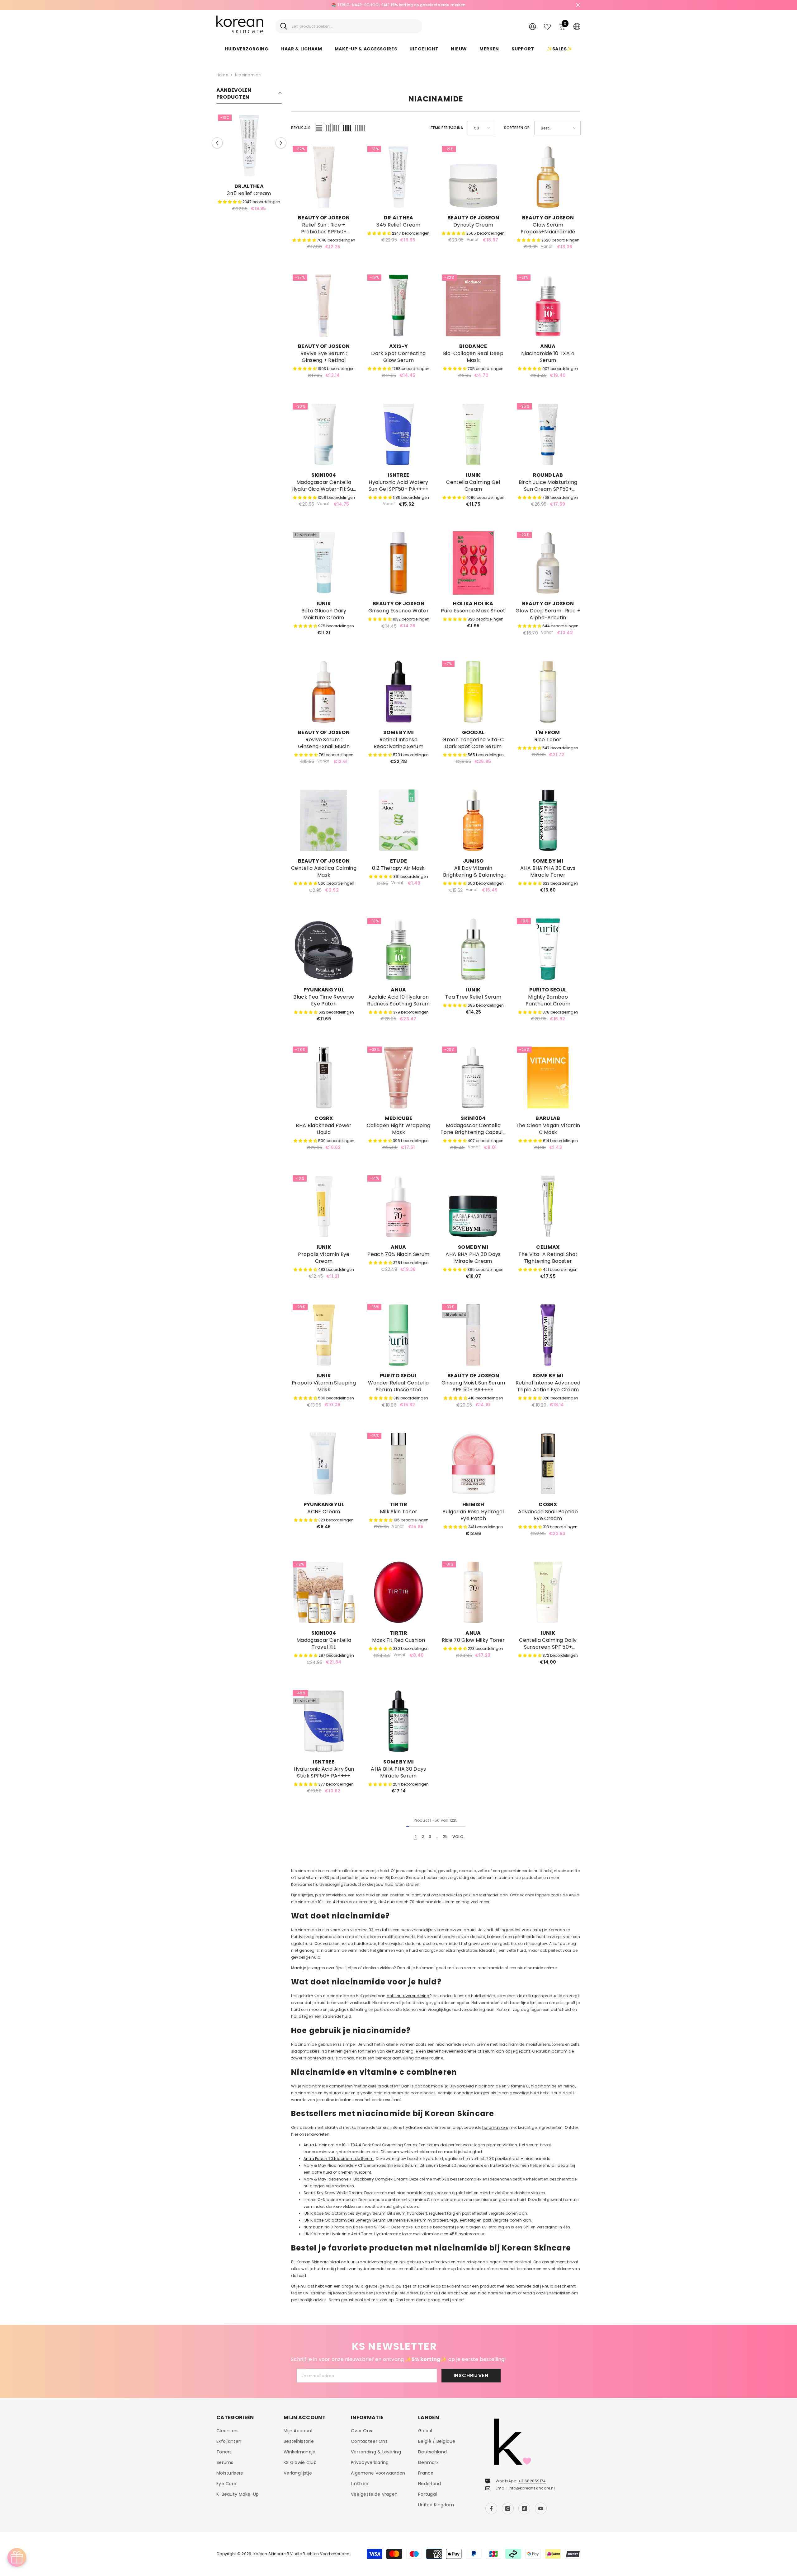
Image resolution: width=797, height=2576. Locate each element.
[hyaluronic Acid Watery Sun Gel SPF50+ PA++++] (398, 434)
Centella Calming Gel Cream (473, 486)
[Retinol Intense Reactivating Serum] (398, 692)
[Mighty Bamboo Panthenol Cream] (548, 949)
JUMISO (473, 861)
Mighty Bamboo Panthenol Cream (548, 1000)
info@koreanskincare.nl (532, 2488)
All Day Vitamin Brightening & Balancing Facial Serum (473, 872)
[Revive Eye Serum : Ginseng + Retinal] (324, 306)
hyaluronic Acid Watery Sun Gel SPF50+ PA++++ (399, 486)
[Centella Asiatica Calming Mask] (324, 820)
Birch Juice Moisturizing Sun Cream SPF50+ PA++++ (548, 486)
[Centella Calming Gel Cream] (473, 434)
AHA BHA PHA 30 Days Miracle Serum (398, 1773)
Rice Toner (548, 740)
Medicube (399, 1118)
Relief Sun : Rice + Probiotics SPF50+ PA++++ (324, 228)
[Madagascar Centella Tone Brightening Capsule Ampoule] (473, 1078)
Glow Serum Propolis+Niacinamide (548, 228)
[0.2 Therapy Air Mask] (398, 820)
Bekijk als (301, 128)
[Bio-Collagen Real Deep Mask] (473, 306)
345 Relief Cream (249, 194)
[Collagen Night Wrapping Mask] (398, 1078)
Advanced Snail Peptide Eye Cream (548, 1515)
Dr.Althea (249, 186)
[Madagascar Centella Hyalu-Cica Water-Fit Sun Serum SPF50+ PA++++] (324, 434)
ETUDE (399, 861)
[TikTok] (524, 2508)
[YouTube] (541, 2508)
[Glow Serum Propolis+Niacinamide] (548, 177)
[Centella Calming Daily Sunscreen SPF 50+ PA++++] (548, 1592)
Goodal (473, 732)
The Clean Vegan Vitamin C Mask (548, 1129)
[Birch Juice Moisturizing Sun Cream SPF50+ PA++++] (548, 434)
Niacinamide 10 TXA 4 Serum (548, 357)
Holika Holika (473, 604)
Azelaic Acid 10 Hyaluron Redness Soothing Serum (398, 1000)
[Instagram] (508, 2508)
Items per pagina (446, 128)
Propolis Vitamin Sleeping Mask (324, 1386)
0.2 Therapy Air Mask (398, 868)
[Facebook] (491, 2508)
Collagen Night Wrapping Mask (398, 1129)
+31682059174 (532, 2481)
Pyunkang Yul (324, 990)
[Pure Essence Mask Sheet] (473, 563)
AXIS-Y (398, 346)
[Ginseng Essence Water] (398, 563)
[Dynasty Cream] (473, 177)
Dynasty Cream (473, 225)
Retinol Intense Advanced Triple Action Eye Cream (548, 1386)
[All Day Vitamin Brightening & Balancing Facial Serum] (473, 820)
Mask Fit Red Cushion (398, 1640)
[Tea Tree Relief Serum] (473, 949)
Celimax (548, 1247)
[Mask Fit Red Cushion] (398, 1592)
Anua (548, 346)
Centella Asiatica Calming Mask (324, 872)
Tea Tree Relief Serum (473, 997)
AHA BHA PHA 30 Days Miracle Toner (548, 872)
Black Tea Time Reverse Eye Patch (324, 1000)
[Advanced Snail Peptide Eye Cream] (548, 1464)
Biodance (473, 346)
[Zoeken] (349, 26)
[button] (217, 143)
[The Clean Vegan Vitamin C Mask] (548, 1078)
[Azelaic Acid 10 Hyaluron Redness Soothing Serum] (398, 949)
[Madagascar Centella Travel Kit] (324, 1592)
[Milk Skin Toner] (398, 1464)
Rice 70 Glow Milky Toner (473, 1640)
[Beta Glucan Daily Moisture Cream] (324, 563)
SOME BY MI (398, 732)
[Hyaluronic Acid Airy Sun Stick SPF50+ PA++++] (324, 1721)
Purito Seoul (548, 990)
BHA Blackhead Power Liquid (324, 1129)
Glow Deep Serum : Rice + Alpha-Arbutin (548, 614)
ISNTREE (398, 475)
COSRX (324, 1118)
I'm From (548, 732)
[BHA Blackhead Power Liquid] (324, 1078)
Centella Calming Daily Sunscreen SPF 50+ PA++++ (548, 1644)
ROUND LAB (548, 475)
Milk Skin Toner (399, 1512)
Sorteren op (517, 128)
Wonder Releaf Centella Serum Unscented (398, 1386)
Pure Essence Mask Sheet (473, 611)
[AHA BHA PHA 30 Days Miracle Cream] (473, 1206)
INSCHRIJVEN (471, 2375)
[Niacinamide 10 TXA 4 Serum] (548, 306)
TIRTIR (398, 1504)
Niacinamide (248, 75)
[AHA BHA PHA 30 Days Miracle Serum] (398, 1721)
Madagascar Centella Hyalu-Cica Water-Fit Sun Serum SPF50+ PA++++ (324, 486)
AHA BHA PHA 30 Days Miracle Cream (473, 1258)
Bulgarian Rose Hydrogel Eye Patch (473, 1515)
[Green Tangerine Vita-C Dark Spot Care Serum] (473, 692)
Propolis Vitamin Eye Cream (324, 1258)
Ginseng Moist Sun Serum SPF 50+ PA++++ (473, 1386)
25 (445, 1836)
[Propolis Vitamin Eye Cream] (324, 1206)
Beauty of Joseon (324, 218)
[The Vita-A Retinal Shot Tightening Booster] (548, 1206)
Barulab (548, 1118)
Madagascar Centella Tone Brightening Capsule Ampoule (473, 1129)
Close (578, 5)
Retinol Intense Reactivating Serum (398, 743)
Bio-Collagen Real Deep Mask (473, 357)
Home (222, 75)
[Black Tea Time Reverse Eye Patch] (324, 949)
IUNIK (473, 475)
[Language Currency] (577, 26)
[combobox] (354, 26)
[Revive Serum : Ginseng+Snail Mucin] (324, 692)
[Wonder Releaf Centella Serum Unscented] (398, 1335)
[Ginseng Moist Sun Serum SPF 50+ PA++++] (473, 1335)
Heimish (473, 1504)
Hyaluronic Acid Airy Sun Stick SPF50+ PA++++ (324, 1773)
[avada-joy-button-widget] (17, 2557)
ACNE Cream (324, 1512)
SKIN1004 (324, 475)
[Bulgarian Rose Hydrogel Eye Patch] (473, 1464)
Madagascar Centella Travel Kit (324, 1644)
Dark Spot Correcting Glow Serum (398, 357)
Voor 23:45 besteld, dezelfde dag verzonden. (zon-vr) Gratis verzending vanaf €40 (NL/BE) (398, 5)
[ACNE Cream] (324, 1464)
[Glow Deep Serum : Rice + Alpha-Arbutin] (548, 563)
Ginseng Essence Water (398, 611)
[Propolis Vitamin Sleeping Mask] (324, 1335)
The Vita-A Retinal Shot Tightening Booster (548, 1258)
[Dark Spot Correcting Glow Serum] (398, 306)
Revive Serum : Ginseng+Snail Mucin (324, 743)
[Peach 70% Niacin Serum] (398, 1206)
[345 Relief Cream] (249, 146)
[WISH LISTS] (547, 26)
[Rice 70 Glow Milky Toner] (473, 1592)
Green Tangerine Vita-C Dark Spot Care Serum (473, 743)
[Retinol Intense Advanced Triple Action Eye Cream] (548, 1335)
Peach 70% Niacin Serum (398, 1254)
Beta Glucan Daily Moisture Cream (324, 614)
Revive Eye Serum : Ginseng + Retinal (324, 357)
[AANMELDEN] (533, 26)
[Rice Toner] (548, 692)
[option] (398, 5)
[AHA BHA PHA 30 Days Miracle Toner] (548, 820)
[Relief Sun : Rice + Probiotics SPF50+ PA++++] (324, 177)
